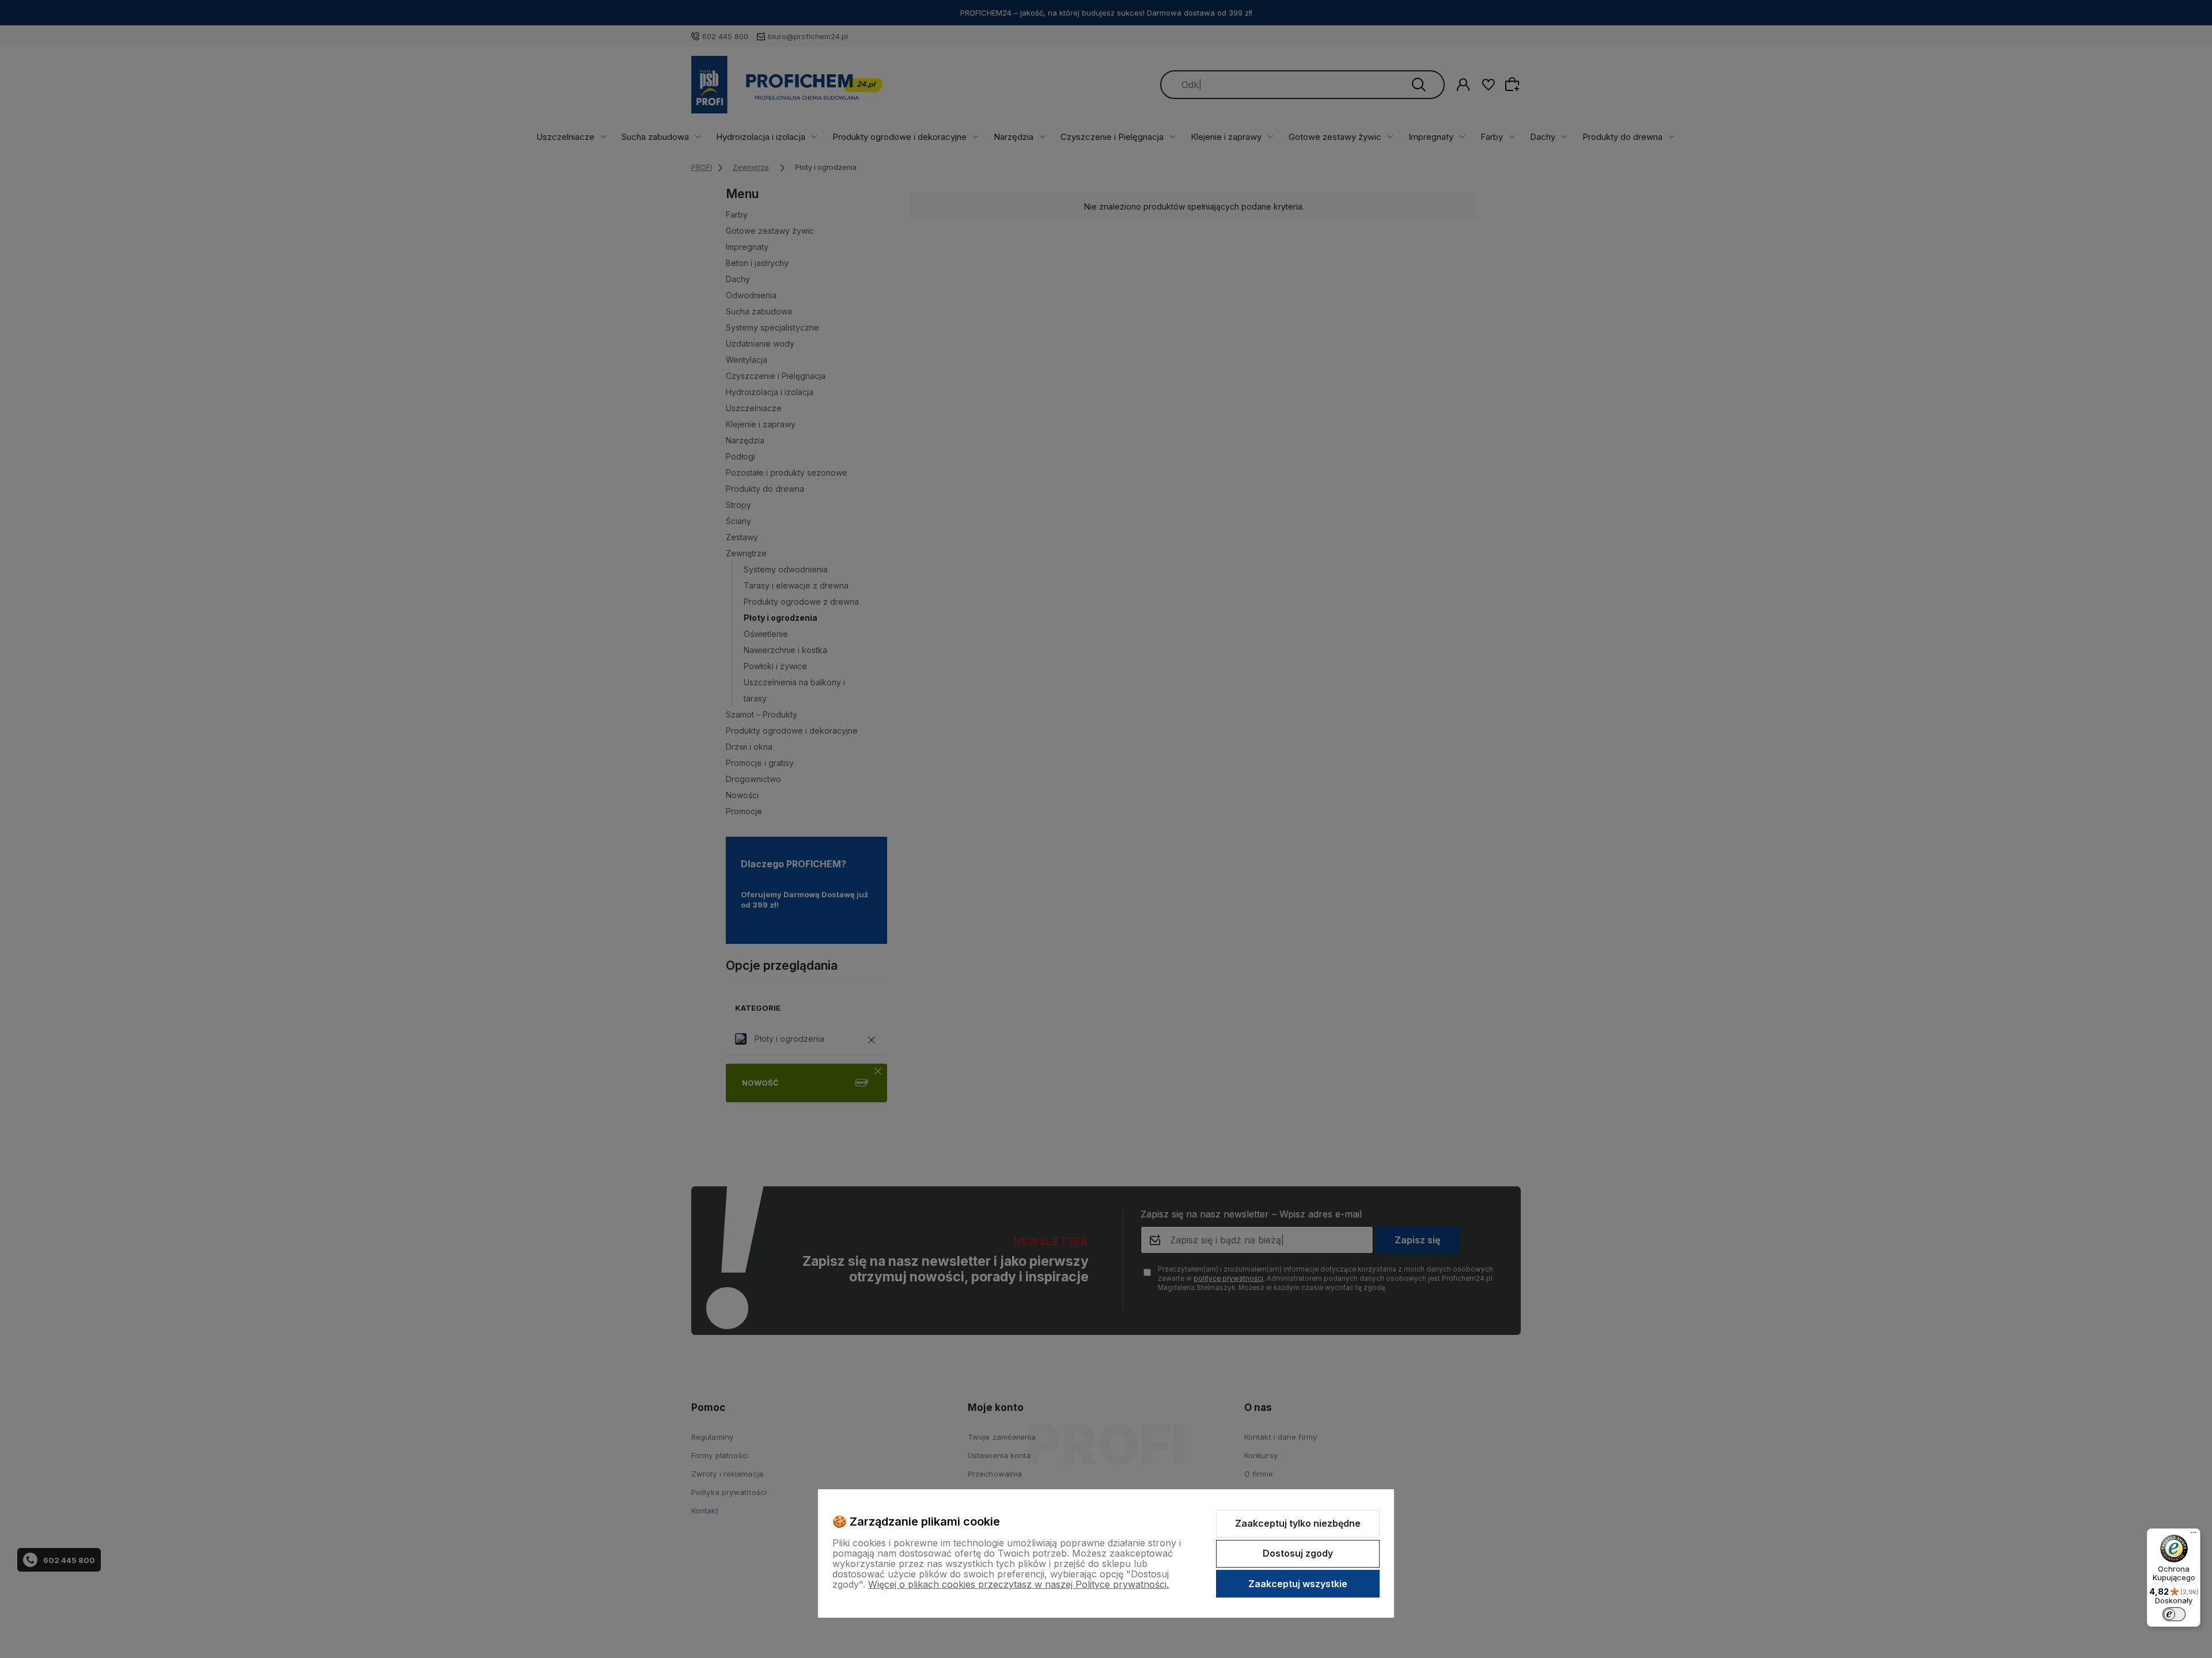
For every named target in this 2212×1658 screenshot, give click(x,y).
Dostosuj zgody (1298, 1553)
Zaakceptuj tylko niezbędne (1298, 1523)
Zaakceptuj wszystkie (1298, 1584)
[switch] (2174, 1614)
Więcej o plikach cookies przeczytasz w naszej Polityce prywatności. (1018, 1584)
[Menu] (2194, 1535)
